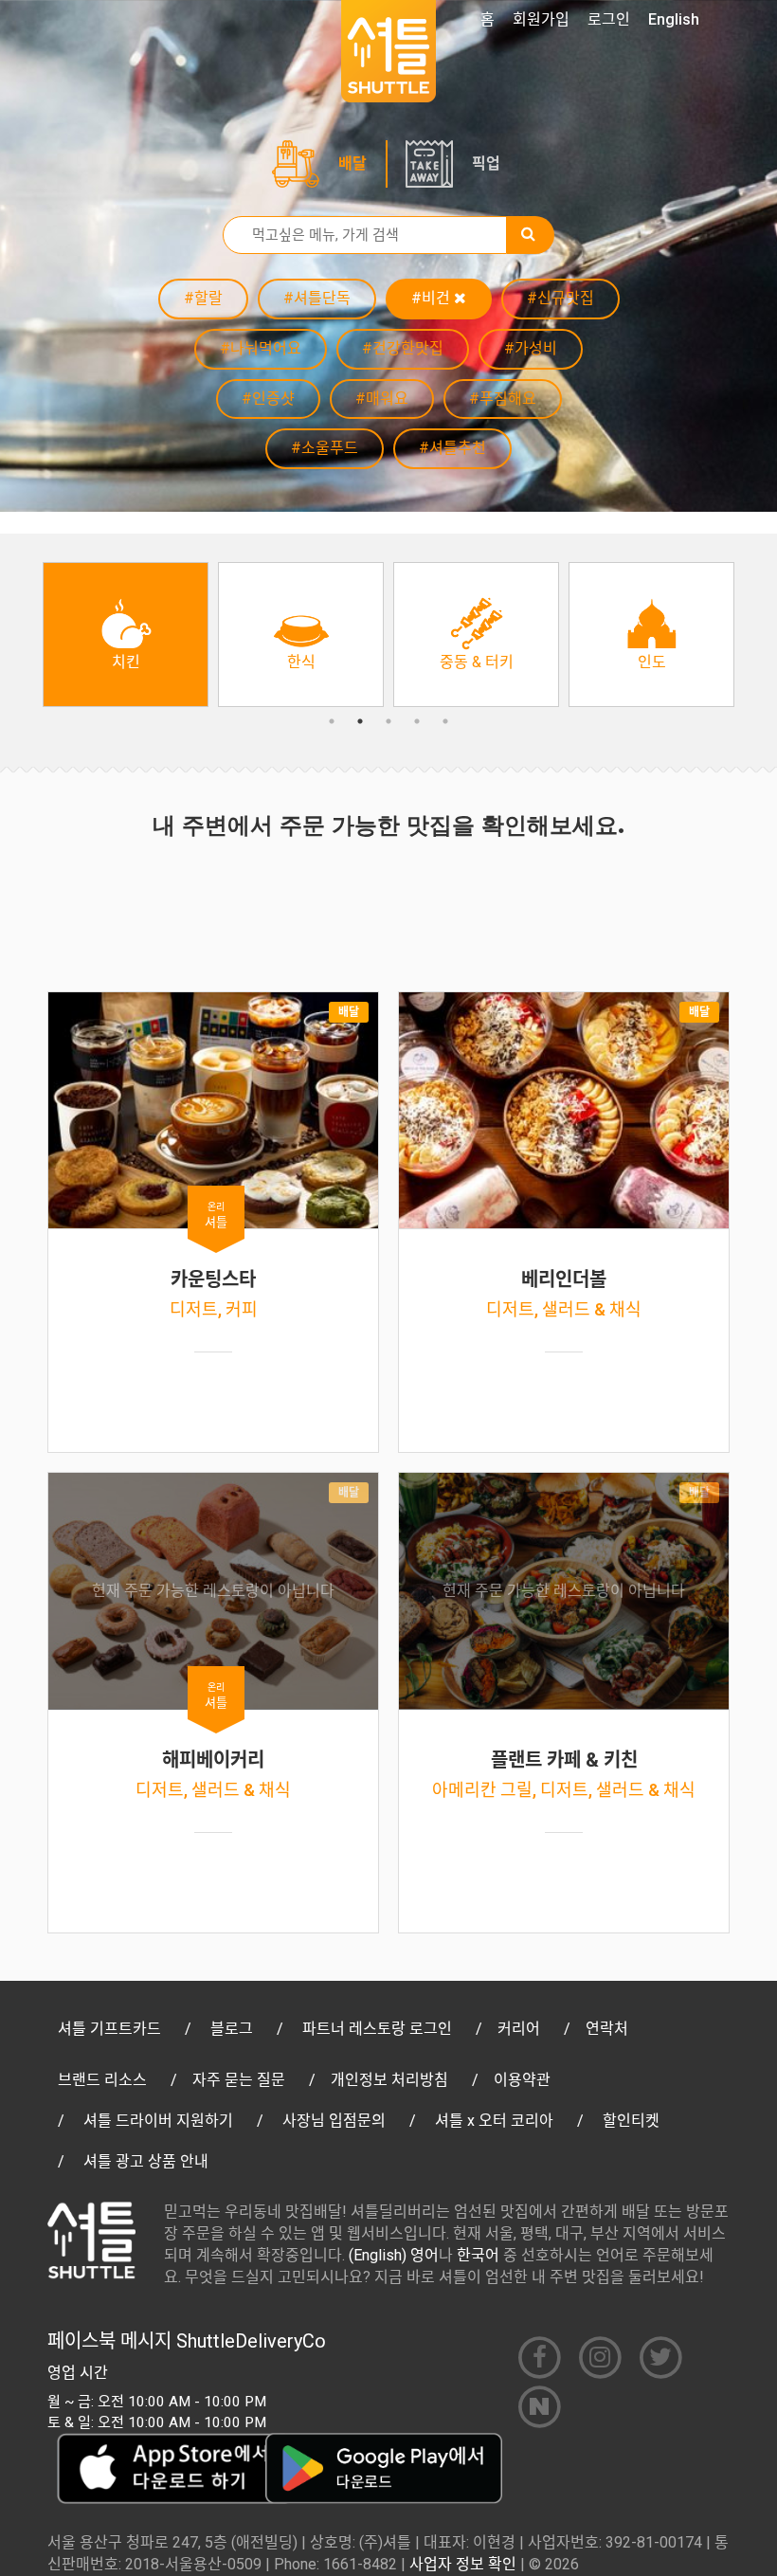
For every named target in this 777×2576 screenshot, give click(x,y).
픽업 (486, 163)
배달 (352, 163)
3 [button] (388, 721)
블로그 (232, 2029)
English (674, 19)
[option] (126, 635)
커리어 (519, 2029)
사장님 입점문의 (334, 2121)
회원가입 (541, 19)
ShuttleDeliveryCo (251, 2341)
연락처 (607, 2029)
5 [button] (445, 721)
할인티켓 (631, 2121)
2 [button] (360, 721)
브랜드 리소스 (102, 2080)
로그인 (609, 19)
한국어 (478, 2255)
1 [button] (332, 721)
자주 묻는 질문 (239, 2080)
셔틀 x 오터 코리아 (494, 2121)
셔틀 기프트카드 (109, 2029)
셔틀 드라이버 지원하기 (158, 2121)
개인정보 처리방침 (389, 2080)
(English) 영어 (394, 2255)
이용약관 (522, 2080)
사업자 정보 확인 (463, 2564)
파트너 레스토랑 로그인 (377, 2029)
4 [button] (417, 721)
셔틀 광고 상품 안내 (146, 2161)
